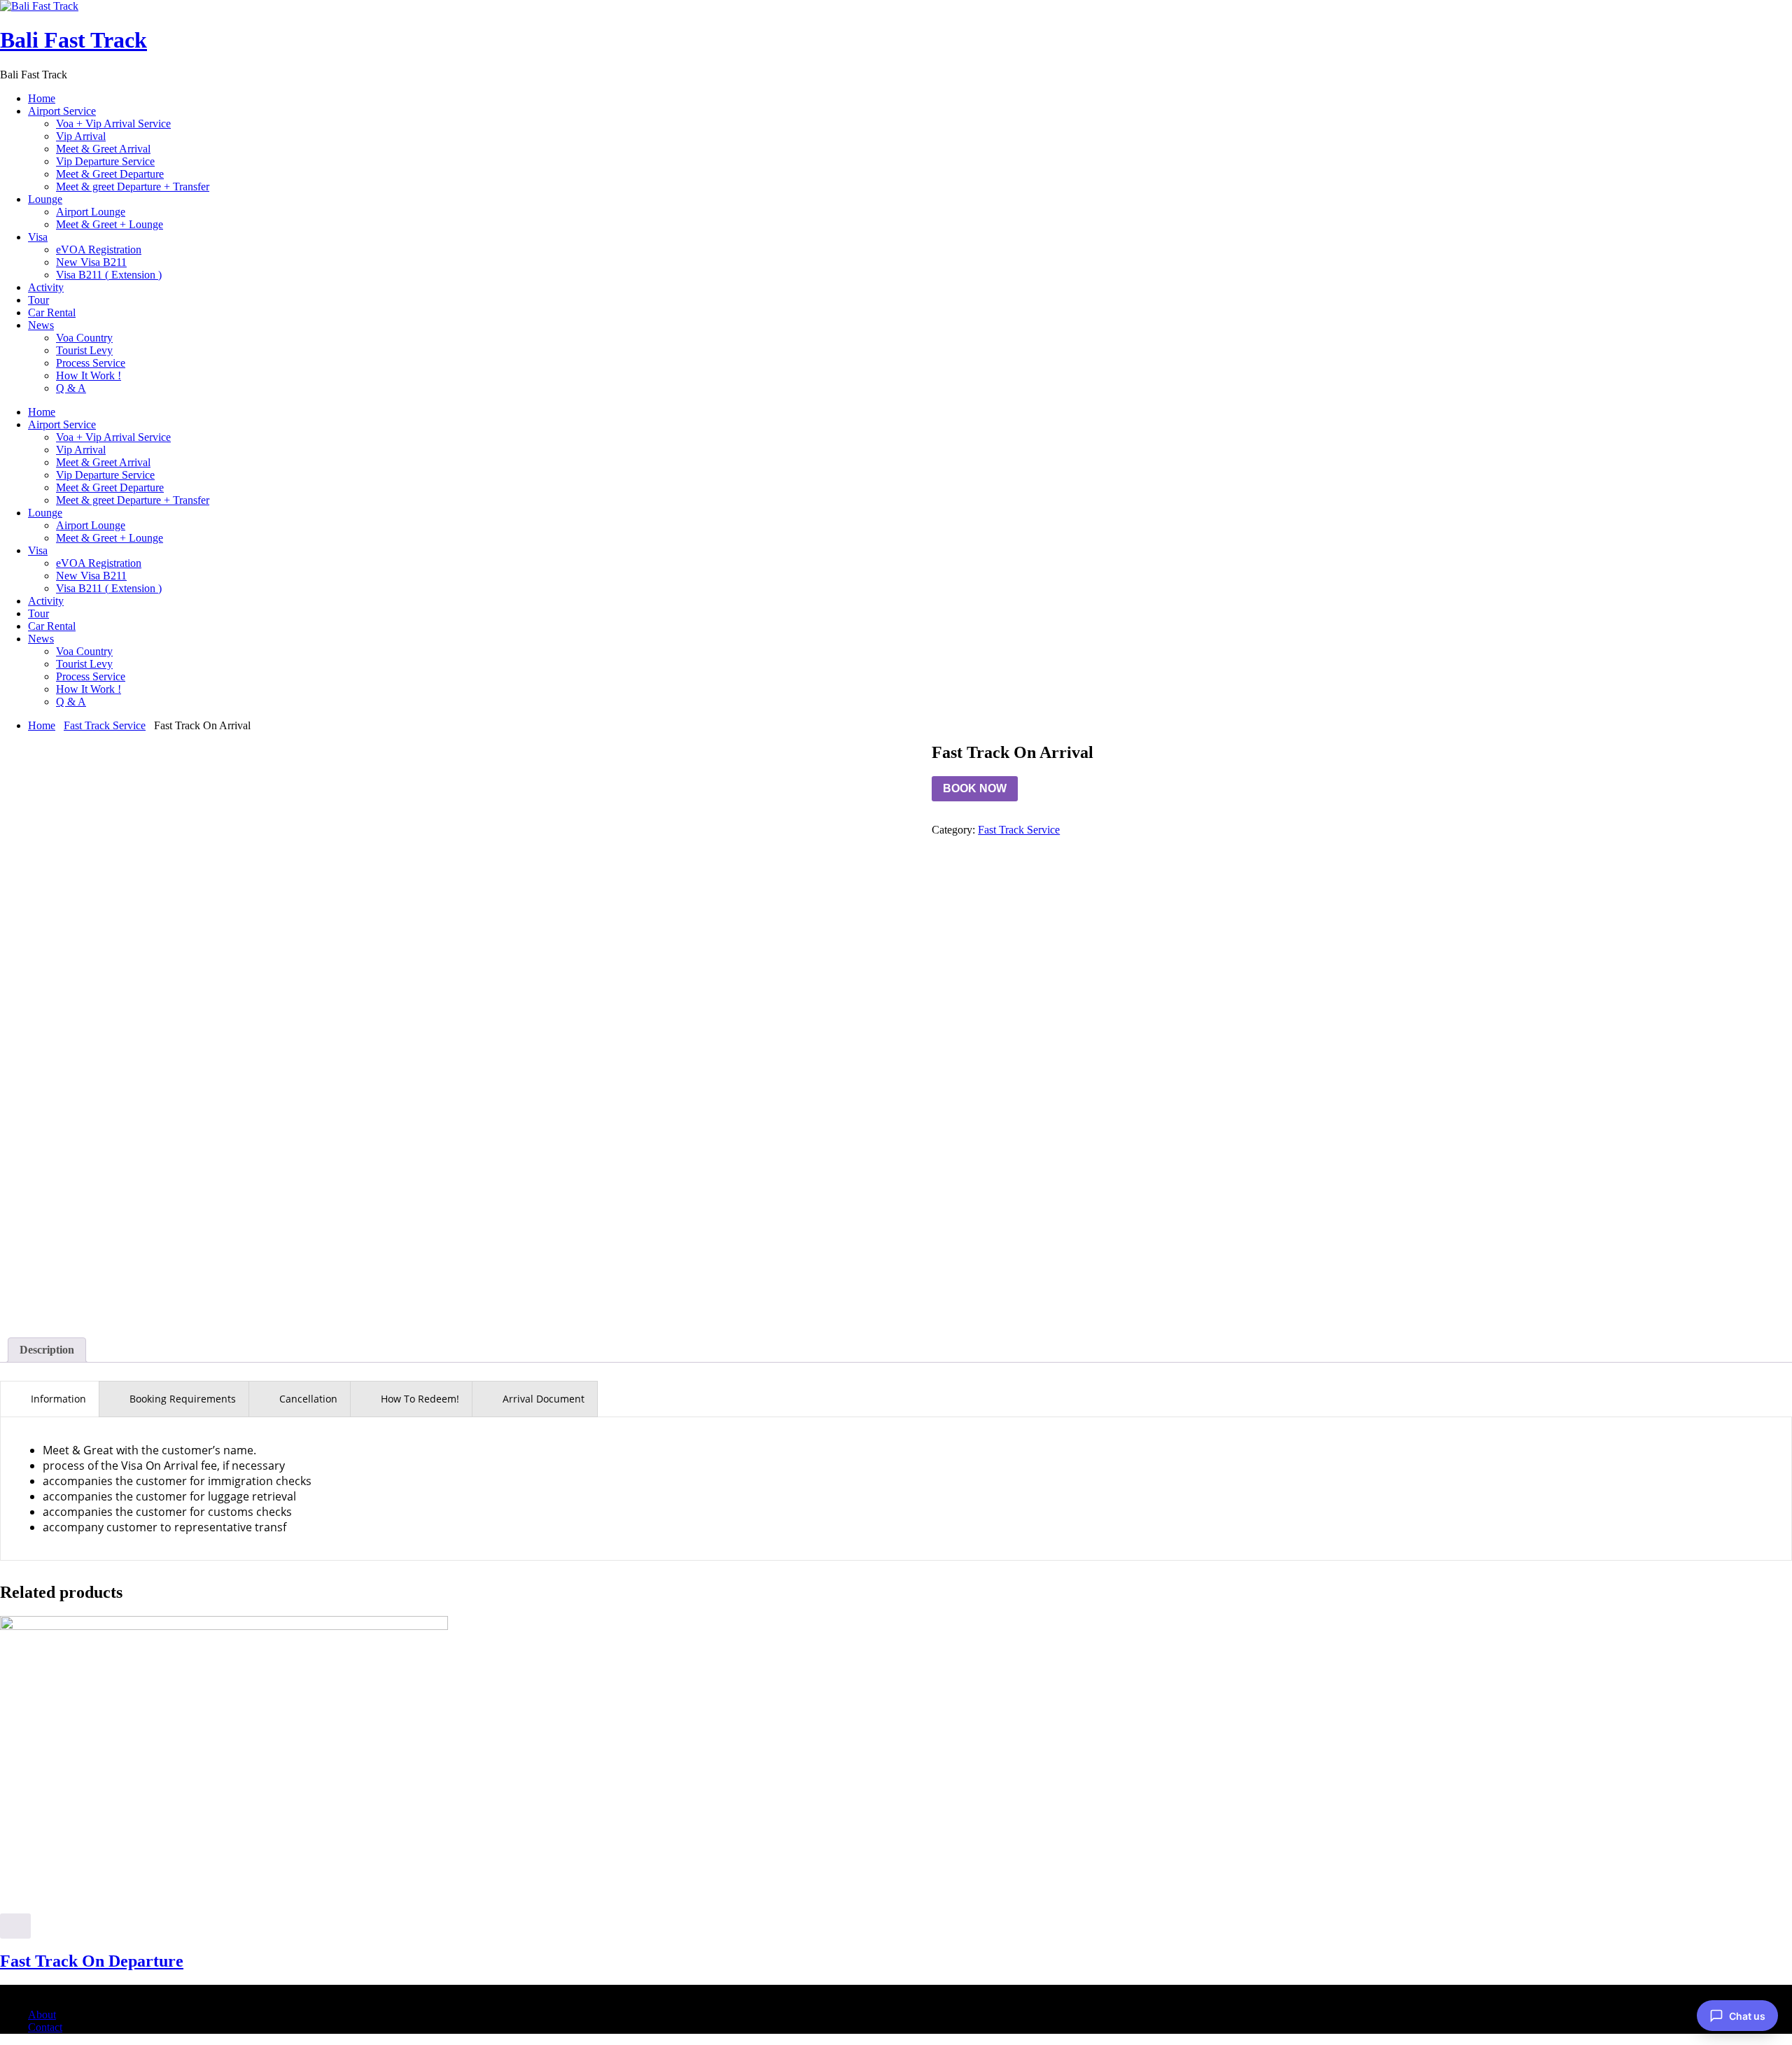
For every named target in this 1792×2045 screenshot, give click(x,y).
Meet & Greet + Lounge (110, 224)
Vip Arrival (81, 136)
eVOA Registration (99, 250)
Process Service (91, 363)
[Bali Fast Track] (39, 6)
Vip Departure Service (105, 161)
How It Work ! (89, 375)
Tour (38, 300)
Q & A (71, 388)
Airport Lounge (91, 212)
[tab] (47, 1350)
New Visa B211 (91, 262)
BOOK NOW (975, 788)
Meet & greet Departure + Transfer (133, 187)
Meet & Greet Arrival (103, 149)
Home (42, 98)
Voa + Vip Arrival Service (113, 124)
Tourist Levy (84, 350)
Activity (46, 287)
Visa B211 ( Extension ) (109, 275)
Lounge (45, 199)
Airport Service (62, 111)
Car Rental (52, 312)
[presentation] (50, 1399)
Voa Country (84, 338)
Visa (38, 237)
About (42, 2015)
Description (47, 1350)
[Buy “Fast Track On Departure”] (15, 1926)
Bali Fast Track (73, 40)
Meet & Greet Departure (110, 174)
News (41, 325)
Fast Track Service (105, 725)
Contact (45, 2027)
